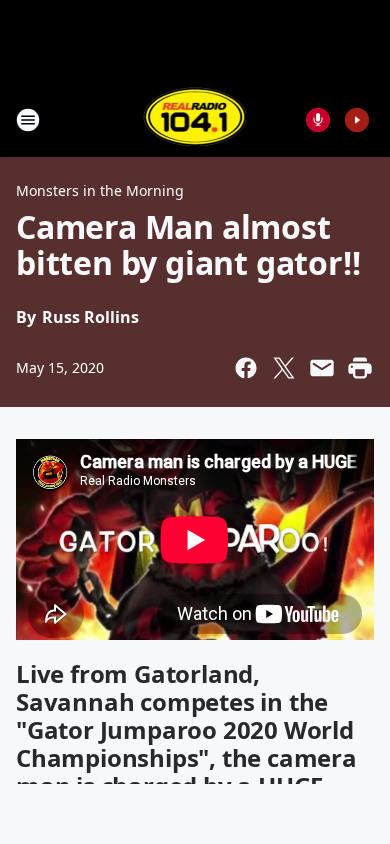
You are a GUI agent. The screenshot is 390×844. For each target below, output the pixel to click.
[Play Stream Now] (357, 120)
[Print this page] (360, 368)
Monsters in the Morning (100, 190)
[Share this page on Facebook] (246, 368)
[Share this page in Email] (322, 368)
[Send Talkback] (318, 120)
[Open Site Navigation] (28, 120)
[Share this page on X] (284, 368)
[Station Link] (195, 119)
